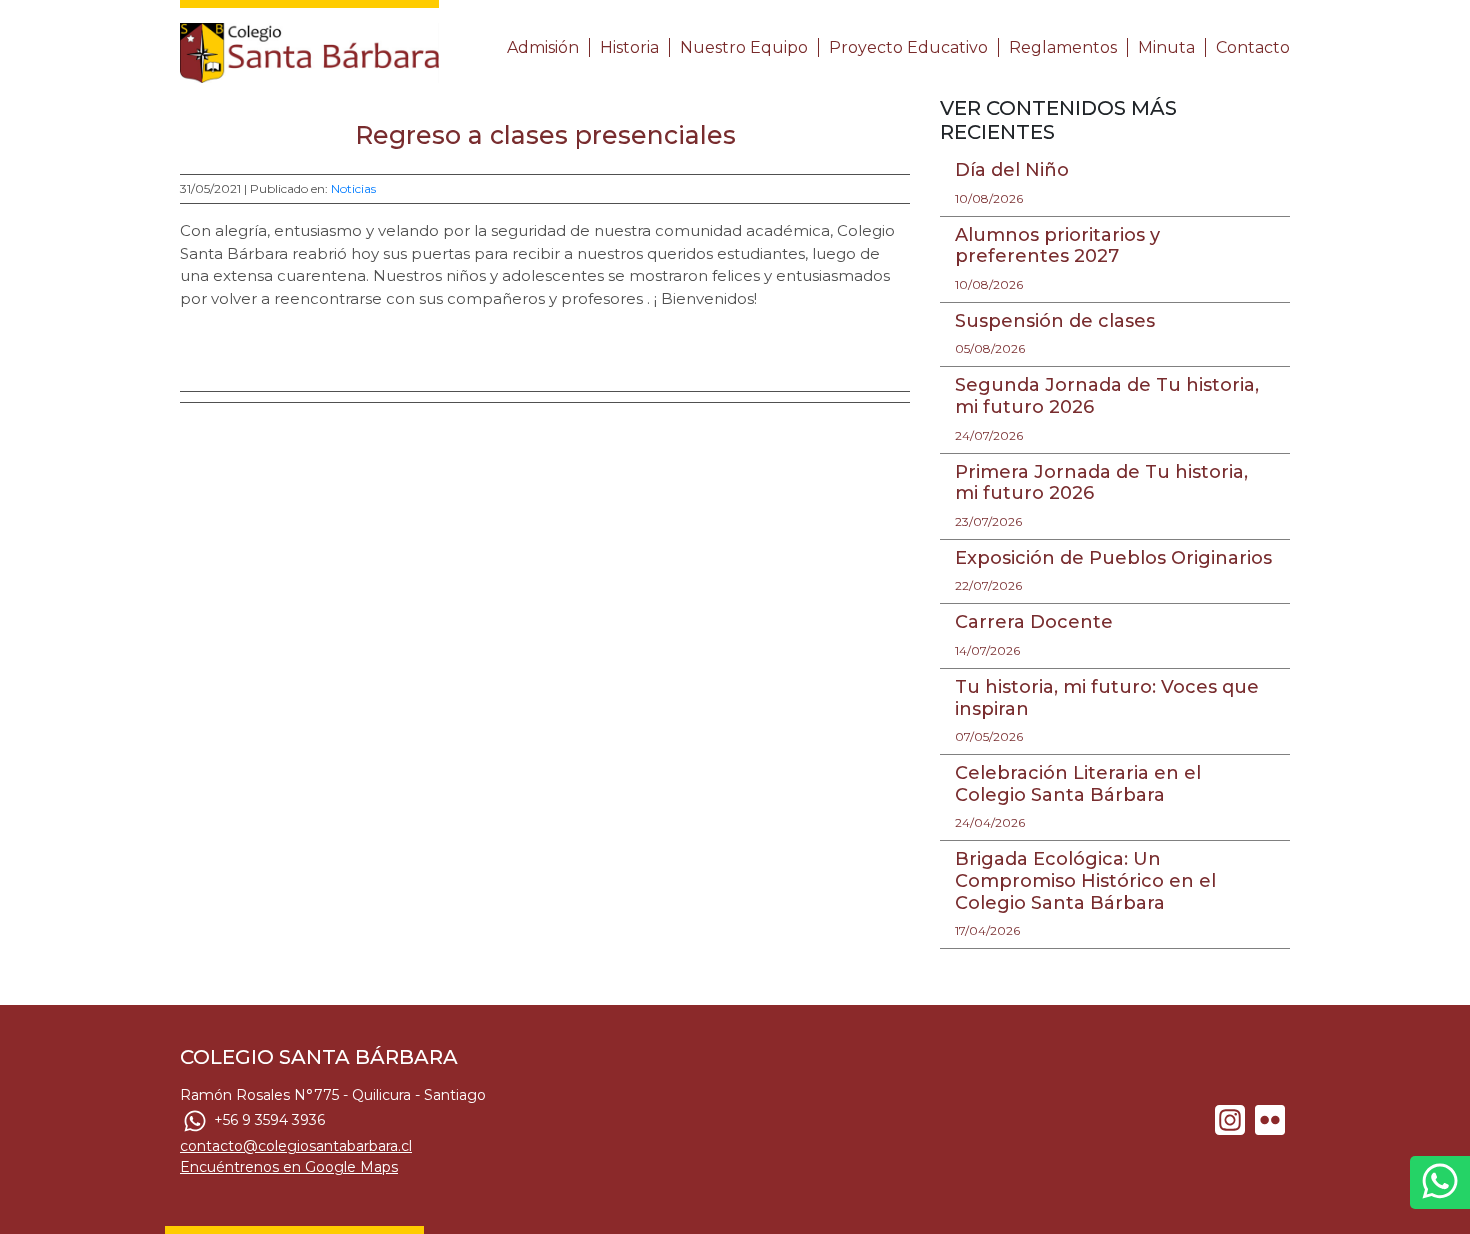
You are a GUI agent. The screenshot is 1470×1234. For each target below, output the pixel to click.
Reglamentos (1063, 47)
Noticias (353, 188)
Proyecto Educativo (908, 47)
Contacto (1253, 47)
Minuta (1166, 47)
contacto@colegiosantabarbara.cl (296, 1146)
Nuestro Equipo (744, 47)
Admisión (543, 47)
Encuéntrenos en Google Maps (289, 1167)
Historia (629, 47)
